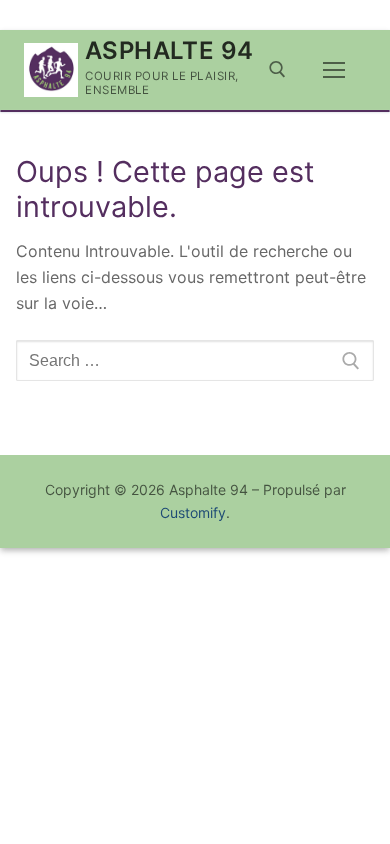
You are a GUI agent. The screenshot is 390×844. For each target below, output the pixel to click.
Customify (193, 512)
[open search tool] (277, 69)
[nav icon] (334, 70)
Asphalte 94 (169, 50)
